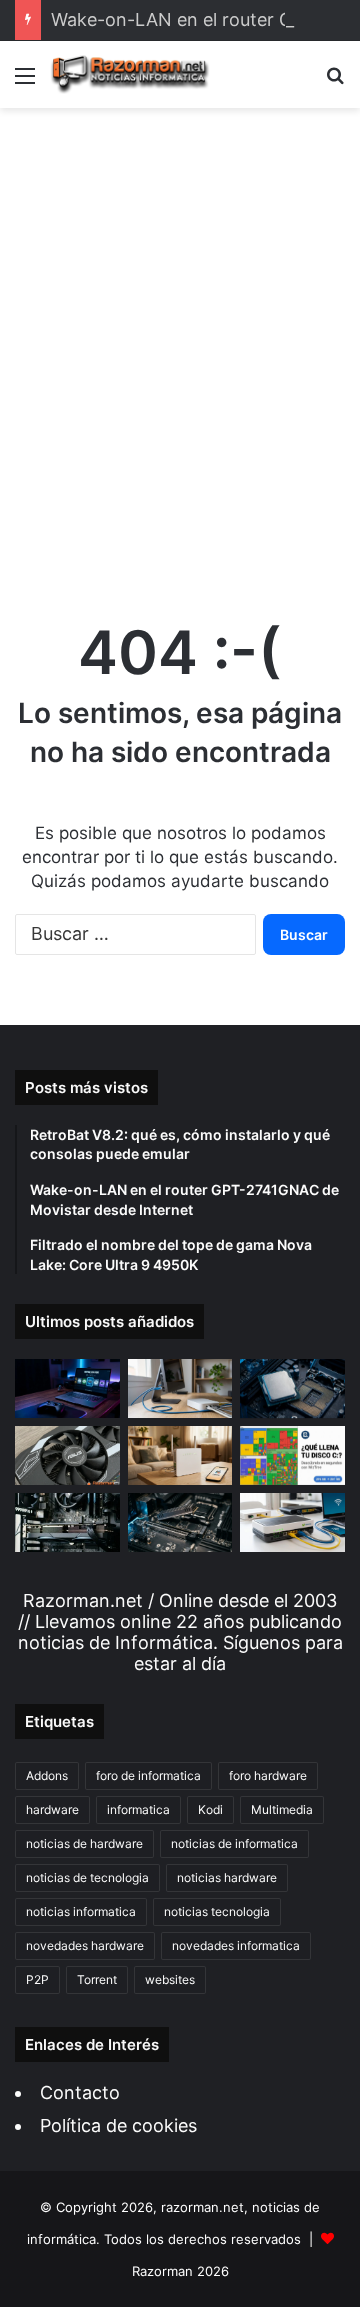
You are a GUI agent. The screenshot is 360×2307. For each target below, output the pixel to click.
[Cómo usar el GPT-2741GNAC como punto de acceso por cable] (292, 1522)
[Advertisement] (180, 344)
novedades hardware (85, 1945)
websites (170, 1979)
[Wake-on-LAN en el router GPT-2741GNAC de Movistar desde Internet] (180, 1388)
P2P (37, 1979)
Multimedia (282, 1809)
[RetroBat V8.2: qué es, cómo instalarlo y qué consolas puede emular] (67, 1388)
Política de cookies (118, 2125)
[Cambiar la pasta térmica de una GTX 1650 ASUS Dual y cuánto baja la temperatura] (67, 1455)
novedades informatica (236, 1945)
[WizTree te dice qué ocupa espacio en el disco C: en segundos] (292, 1455)
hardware (52, 1809)
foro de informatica (148, 1775)
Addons (47, 1775)
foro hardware (268, 1775)
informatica (138, 1809)
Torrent (97, 1979)
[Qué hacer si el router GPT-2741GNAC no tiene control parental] (180, 1455)
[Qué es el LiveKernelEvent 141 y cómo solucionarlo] (67, 1522)
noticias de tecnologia (87, 1877)
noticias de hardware (84, 1843)
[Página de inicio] (130, 74)
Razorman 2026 (180, 2271)
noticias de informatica (234, 1843)
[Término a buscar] (335, 82)
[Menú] (25, 82)
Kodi (210, 1809)
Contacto (80, 2092)
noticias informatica (81, 1911)
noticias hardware (227, 1877)
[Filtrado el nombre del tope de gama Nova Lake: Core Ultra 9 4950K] (292, 1388)
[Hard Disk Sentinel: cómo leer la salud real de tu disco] (180, 1522)
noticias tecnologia (217, 1911)
